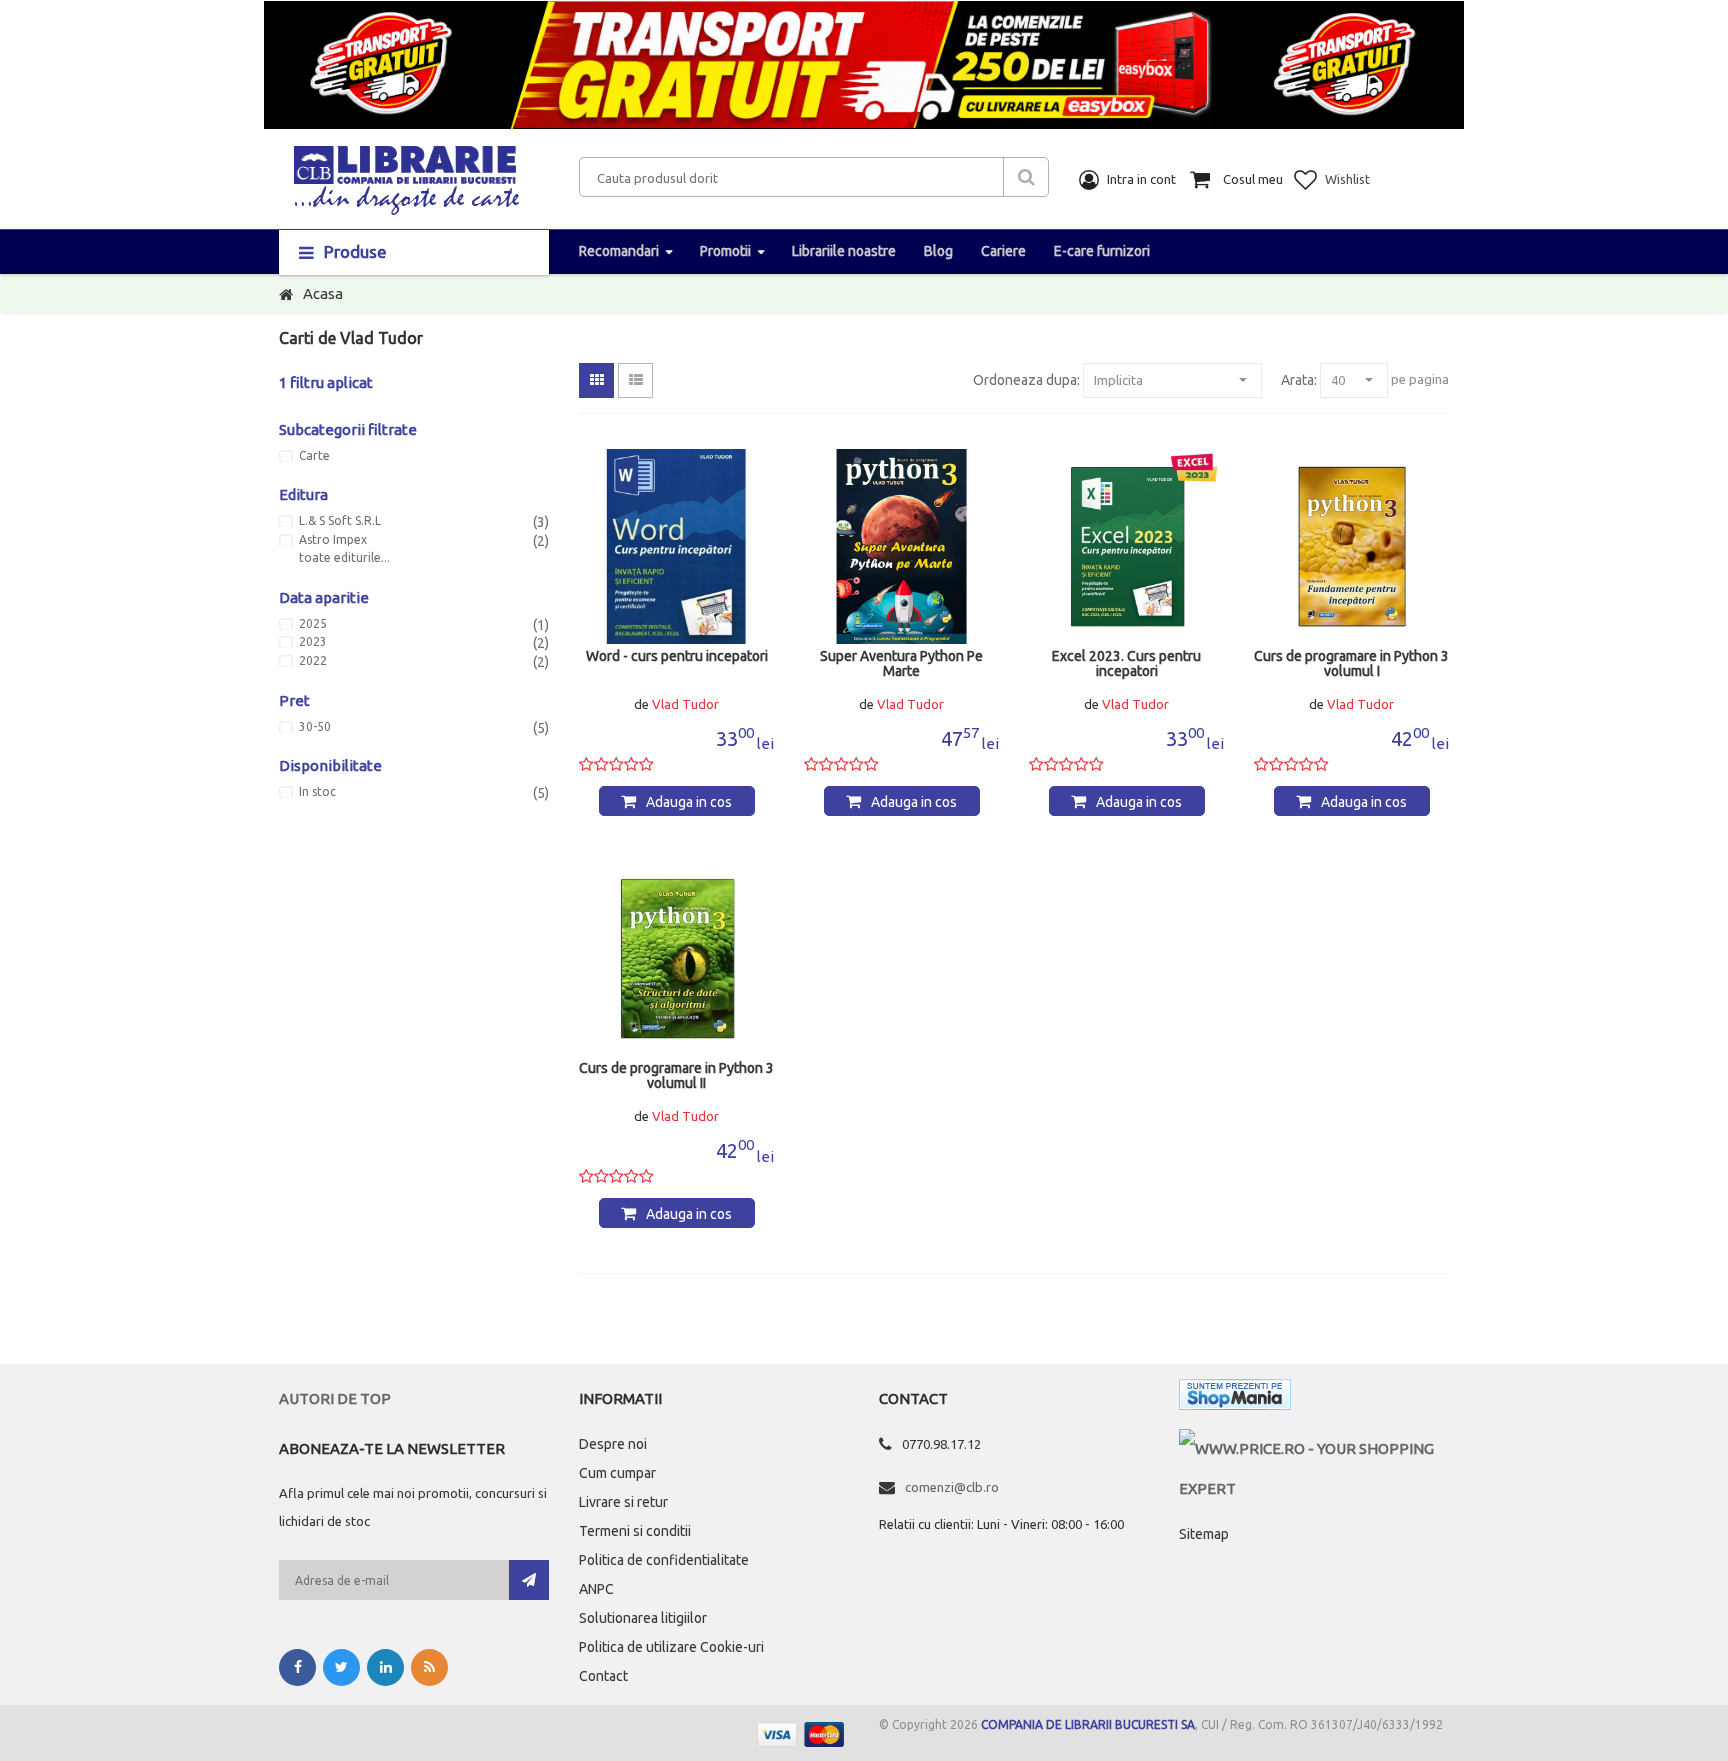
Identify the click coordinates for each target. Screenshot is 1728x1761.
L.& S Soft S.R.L (340, 521)
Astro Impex (333, 540)
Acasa (323, 293)
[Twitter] (341, 1667)
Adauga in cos (689, 802)
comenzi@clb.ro (952, 1487)
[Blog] (429, 1667)
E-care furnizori (1102, 251)
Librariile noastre (844, 251)
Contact (603, 1676)
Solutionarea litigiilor (643, 1618)
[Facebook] (297, 1667)
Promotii (725, 251)
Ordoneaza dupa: (1026, 380)
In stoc (317, 792)
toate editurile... (344, 558)
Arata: (1299, 380)
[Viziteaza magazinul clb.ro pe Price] (1314, 1448)
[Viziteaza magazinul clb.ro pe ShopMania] (1235, 1398)
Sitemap (1204, 1534)
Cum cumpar (617, 1473)
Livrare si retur (623, 1502)
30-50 (315, 727)
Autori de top (335, 1398)
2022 (313, 661)
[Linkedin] (385, 1667)
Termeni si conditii (635, 1531)
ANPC (596, 1589)
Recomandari (619, 251)
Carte (314, 456)
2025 (313, 624)
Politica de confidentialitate (664, 1560)
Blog (938, 251)
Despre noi (613, 1444)
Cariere (1003, 251)
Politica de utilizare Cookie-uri (671, 1647)
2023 (313, 642)
